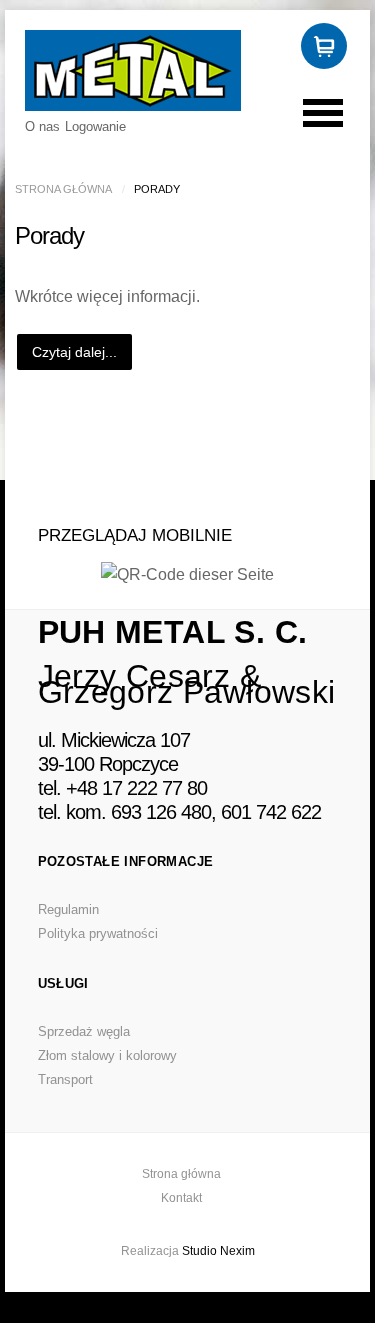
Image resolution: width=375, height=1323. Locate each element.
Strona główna (63, 189)
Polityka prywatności (98, 933)
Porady (49, 235)
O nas (42, 126)
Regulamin (68, 909)
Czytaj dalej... (74, 352)
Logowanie (95, 126)
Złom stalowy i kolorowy (107, 1055)
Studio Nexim (218, 1251)
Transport (65, 1079)
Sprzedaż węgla (84, 1031)
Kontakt (181, 1198)
